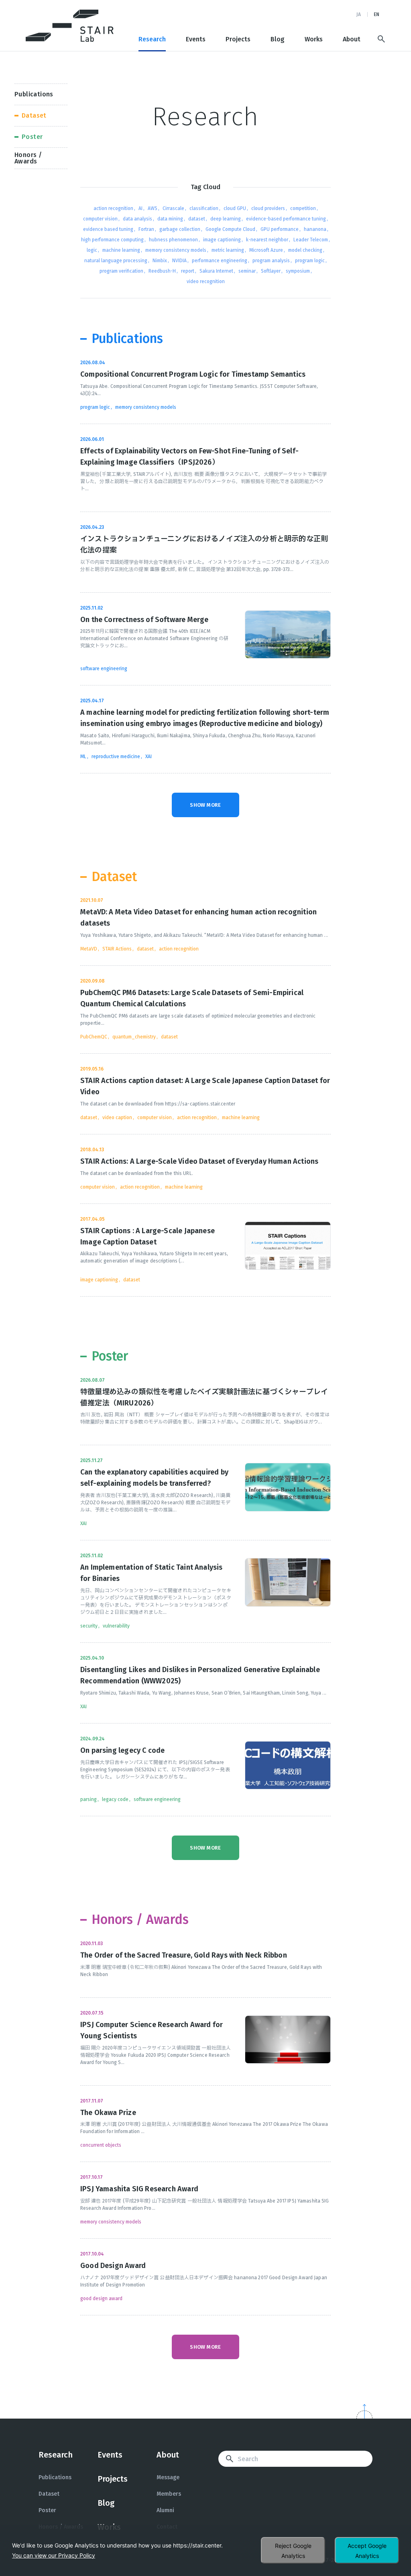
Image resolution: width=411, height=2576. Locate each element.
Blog (278, 39)
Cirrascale (173, 208)
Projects (238, 39)
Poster (47, 2510)
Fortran (146, 229)
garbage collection (180, 229)
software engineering (104, 669)
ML (83, 757)
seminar (247, 271)
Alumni (165, 2510)
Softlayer (271, 271)
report (188, 271)
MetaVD (89, 949)
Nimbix (160, 261)
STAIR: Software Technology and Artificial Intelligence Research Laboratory (70, 26)
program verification (121, 271)
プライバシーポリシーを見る (54, 2555)
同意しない (293, 2550)
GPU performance (280, 229)
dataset (197, 219)
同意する (367, 2550)
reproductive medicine (116, 757)
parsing (89, 1799)
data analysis (137, 219)
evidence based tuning (108, 229)
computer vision (100, 219)
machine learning (121, 250)
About (352, 39)
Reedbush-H (162, 271)
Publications (55, 2477)
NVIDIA (179, 261)
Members (169, 2494)
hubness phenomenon (173, 240)
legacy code (115, 1799)
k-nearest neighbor (267, 240)
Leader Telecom (311, 240)
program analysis (271, 261)
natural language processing (116, 261)
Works (314, 39)
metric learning (228, 250)
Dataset (49, 2494)
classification (204, 208)
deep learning (226, 219)
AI (140, 208)
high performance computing (112, 240)
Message (168, 2477)
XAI (149, 757)
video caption (117, 1118)
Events (196, 39)
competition (303, 208)
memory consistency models (176, 250)
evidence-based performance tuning (286, 219)
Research (152, 39)
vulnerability (116, 1626)
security (89, 1626)
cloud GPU (235, 208)
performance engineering (220, 261)
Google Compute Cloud (230, 229)
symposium (298, 271)
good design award (101, 2299)
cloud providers (268, 208)
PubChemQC (94, 1037)
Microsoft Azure (266, 250)
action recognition (113, 208)
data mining (170, 219)
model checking (305, 250)
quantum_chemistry (134, 1037)
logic (92, 250)
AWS (153, 208)
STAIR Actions (117, 949)
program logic (310, 261)
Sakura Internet (216, 271)
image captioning (222, 240)
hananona (315, 229)
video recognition (206, 281)
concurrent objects (101, 2145)
